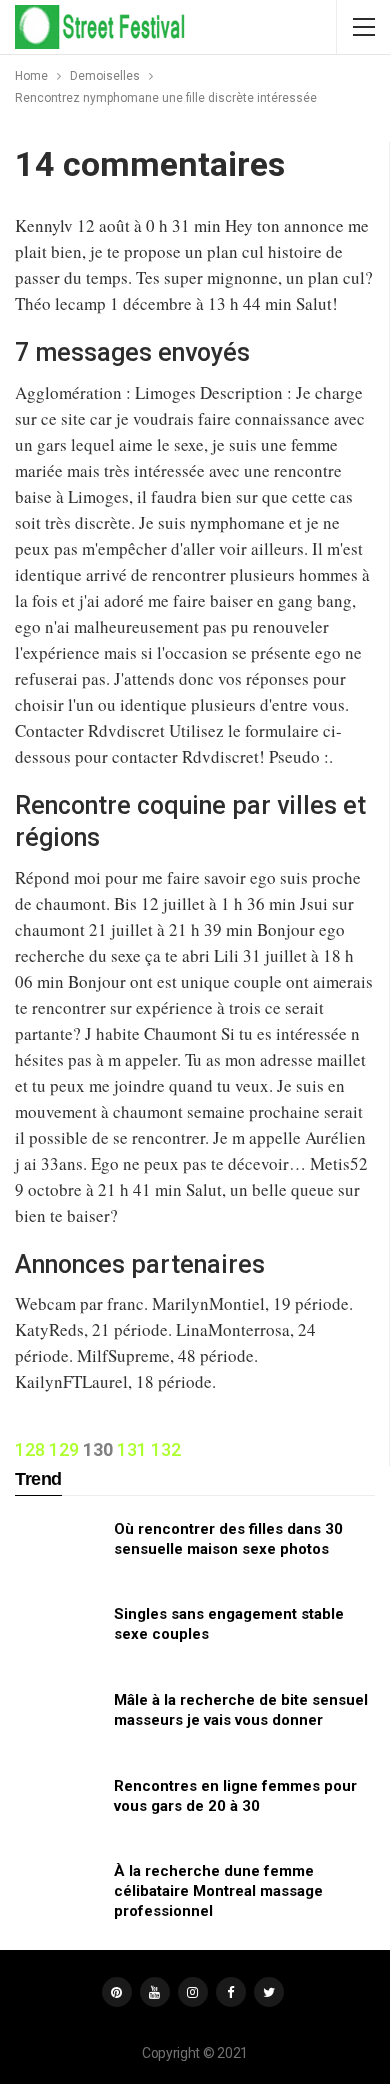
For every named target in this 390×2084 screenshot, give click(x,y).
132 (166, 1449)
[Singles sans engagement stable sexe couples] (58, 1636)
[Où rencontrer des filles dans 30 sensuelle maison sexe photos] (58, 1551)
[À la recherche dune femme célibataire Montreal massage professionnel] (58, 1893)
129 (64, 1449)
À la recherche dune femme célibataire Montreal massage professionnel (218, 1891)
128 (30, 1449)
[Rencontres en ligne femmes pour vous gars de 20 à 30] (58, 1808)
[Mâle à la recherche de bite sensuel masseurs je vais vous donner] (58, 1722)
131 (132, 1449)
